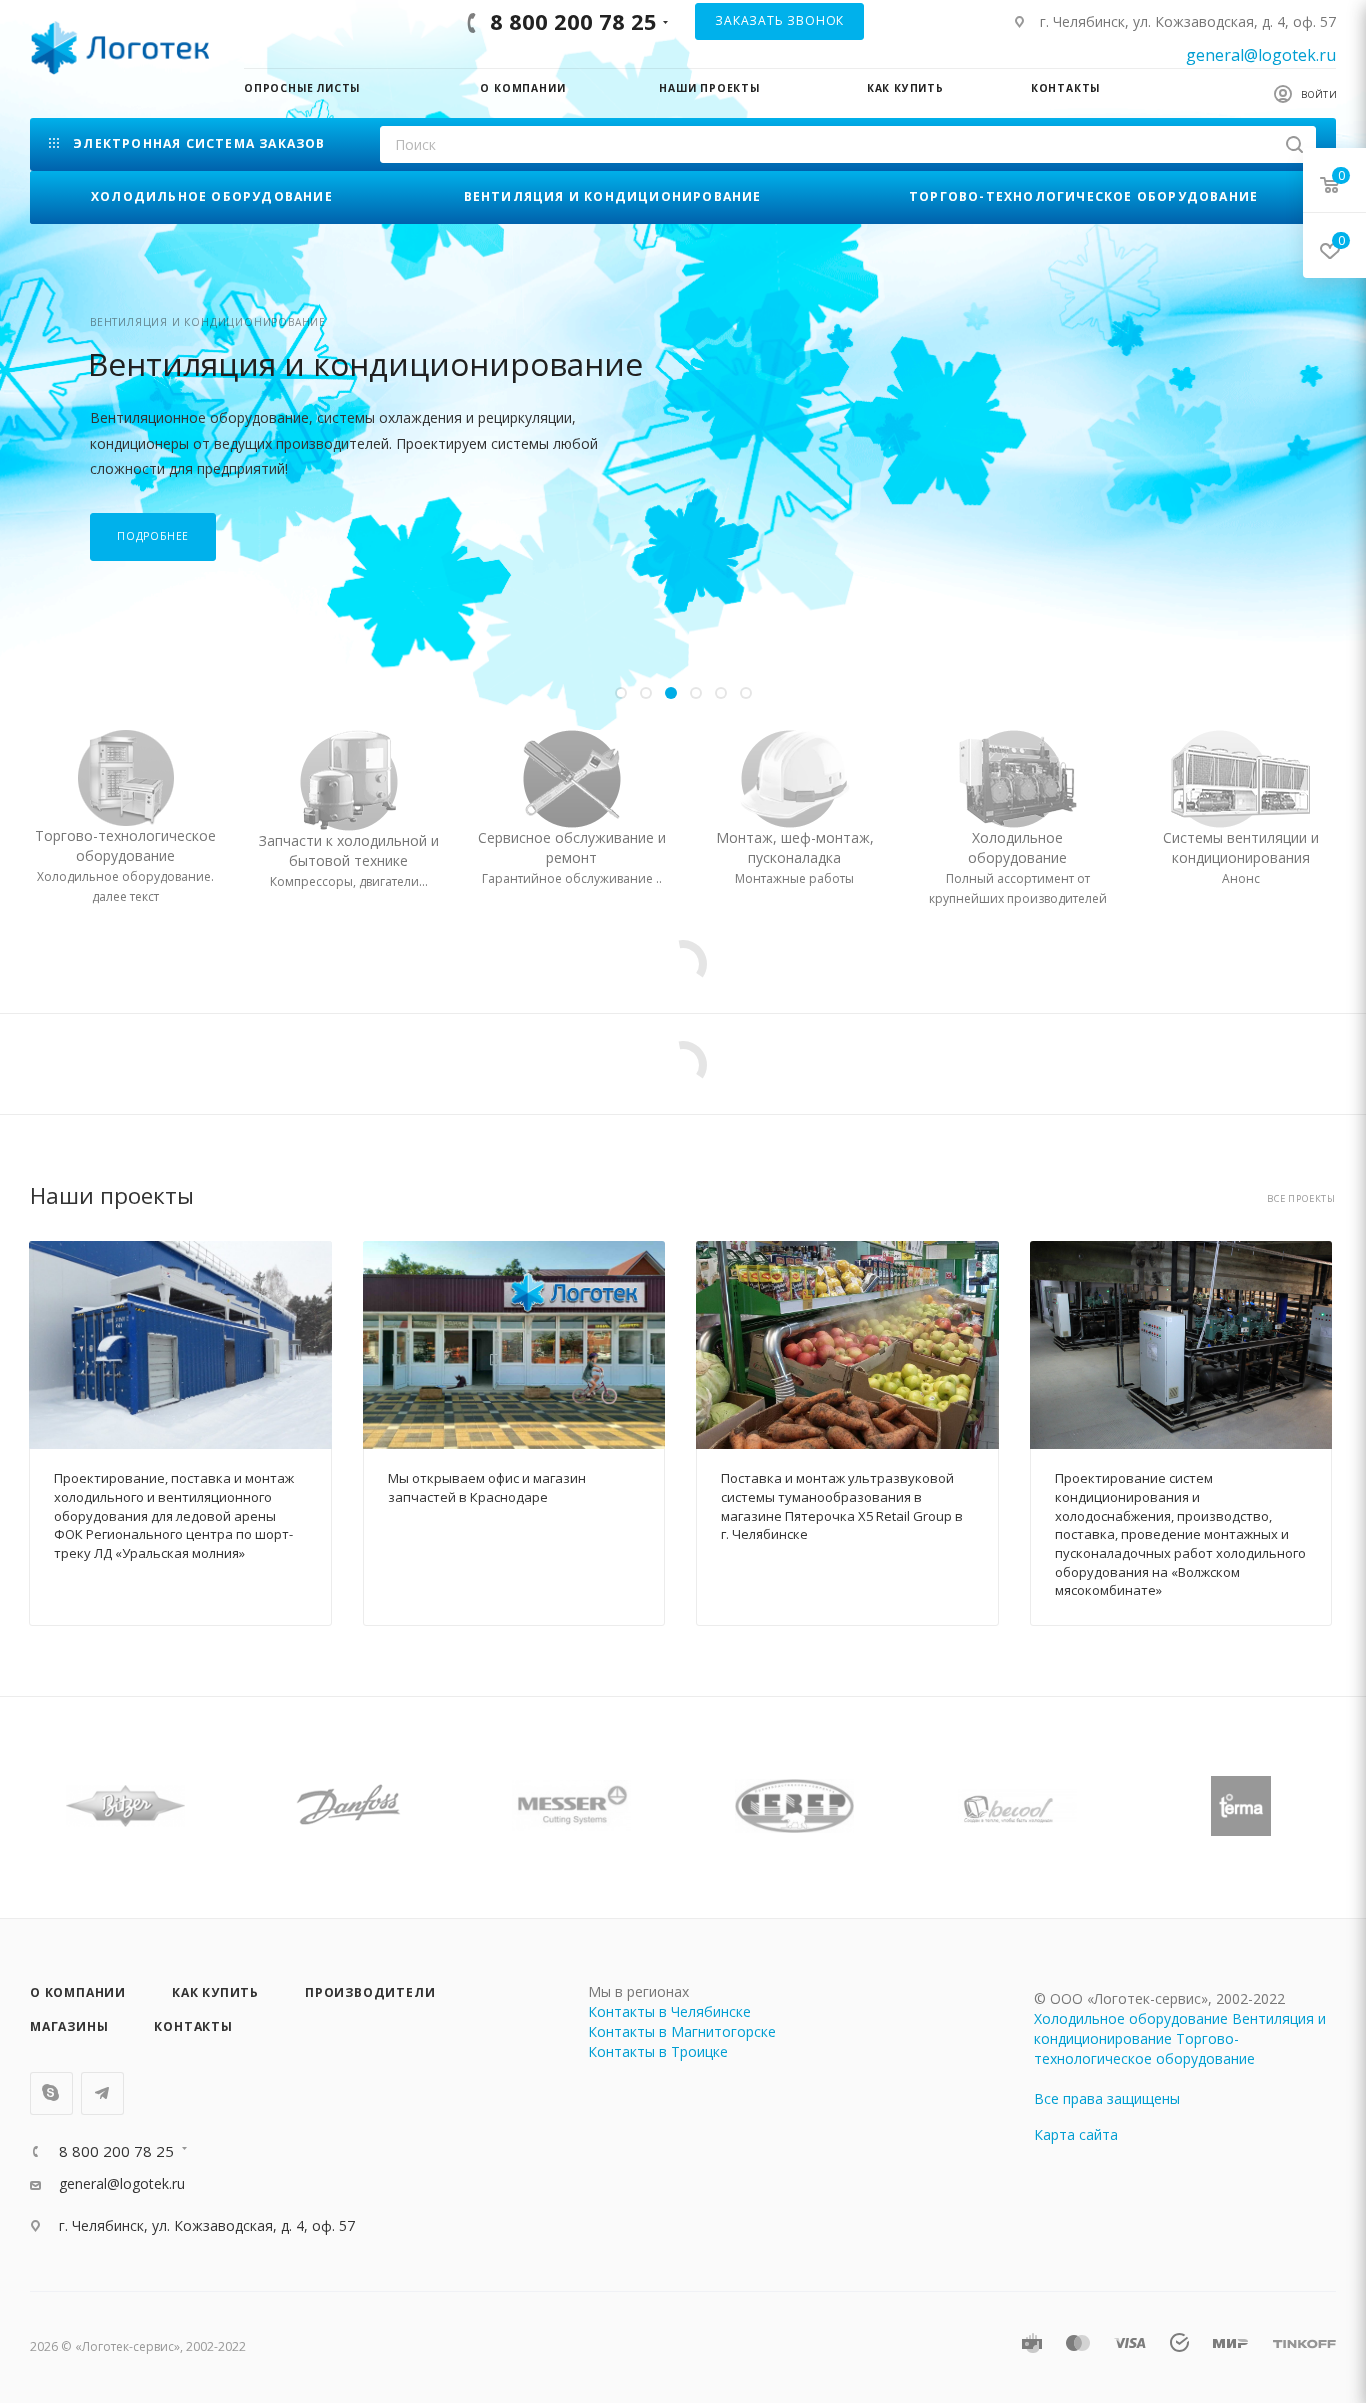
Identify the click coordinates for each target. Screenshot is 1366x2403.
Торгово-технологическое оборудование (1144, 2048)
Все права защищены (1107, 2098)
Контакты (193, 2026)
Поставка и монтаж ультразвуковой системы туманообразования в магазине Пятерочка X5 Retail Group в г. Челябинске (842, 1506)
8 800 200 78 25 (573, 21)
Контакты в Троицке (658, 2051)
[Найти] (1294, 144)
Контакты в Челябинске (669, 2011)
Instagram (51, 2093)
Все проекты (1301, 1199)
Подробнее (153, 536)
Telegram (102, 2093)
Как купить (215, 1992)
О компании (78, 1992)
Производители (370, 1992)
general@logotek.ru (1261, 55)
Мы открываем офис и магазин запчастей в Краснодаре (487, 1487)
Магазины (69, 2026)
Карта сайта (1076, 2134)
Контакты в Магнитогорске (682, 2031)
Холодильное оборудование (1131, 2018)
